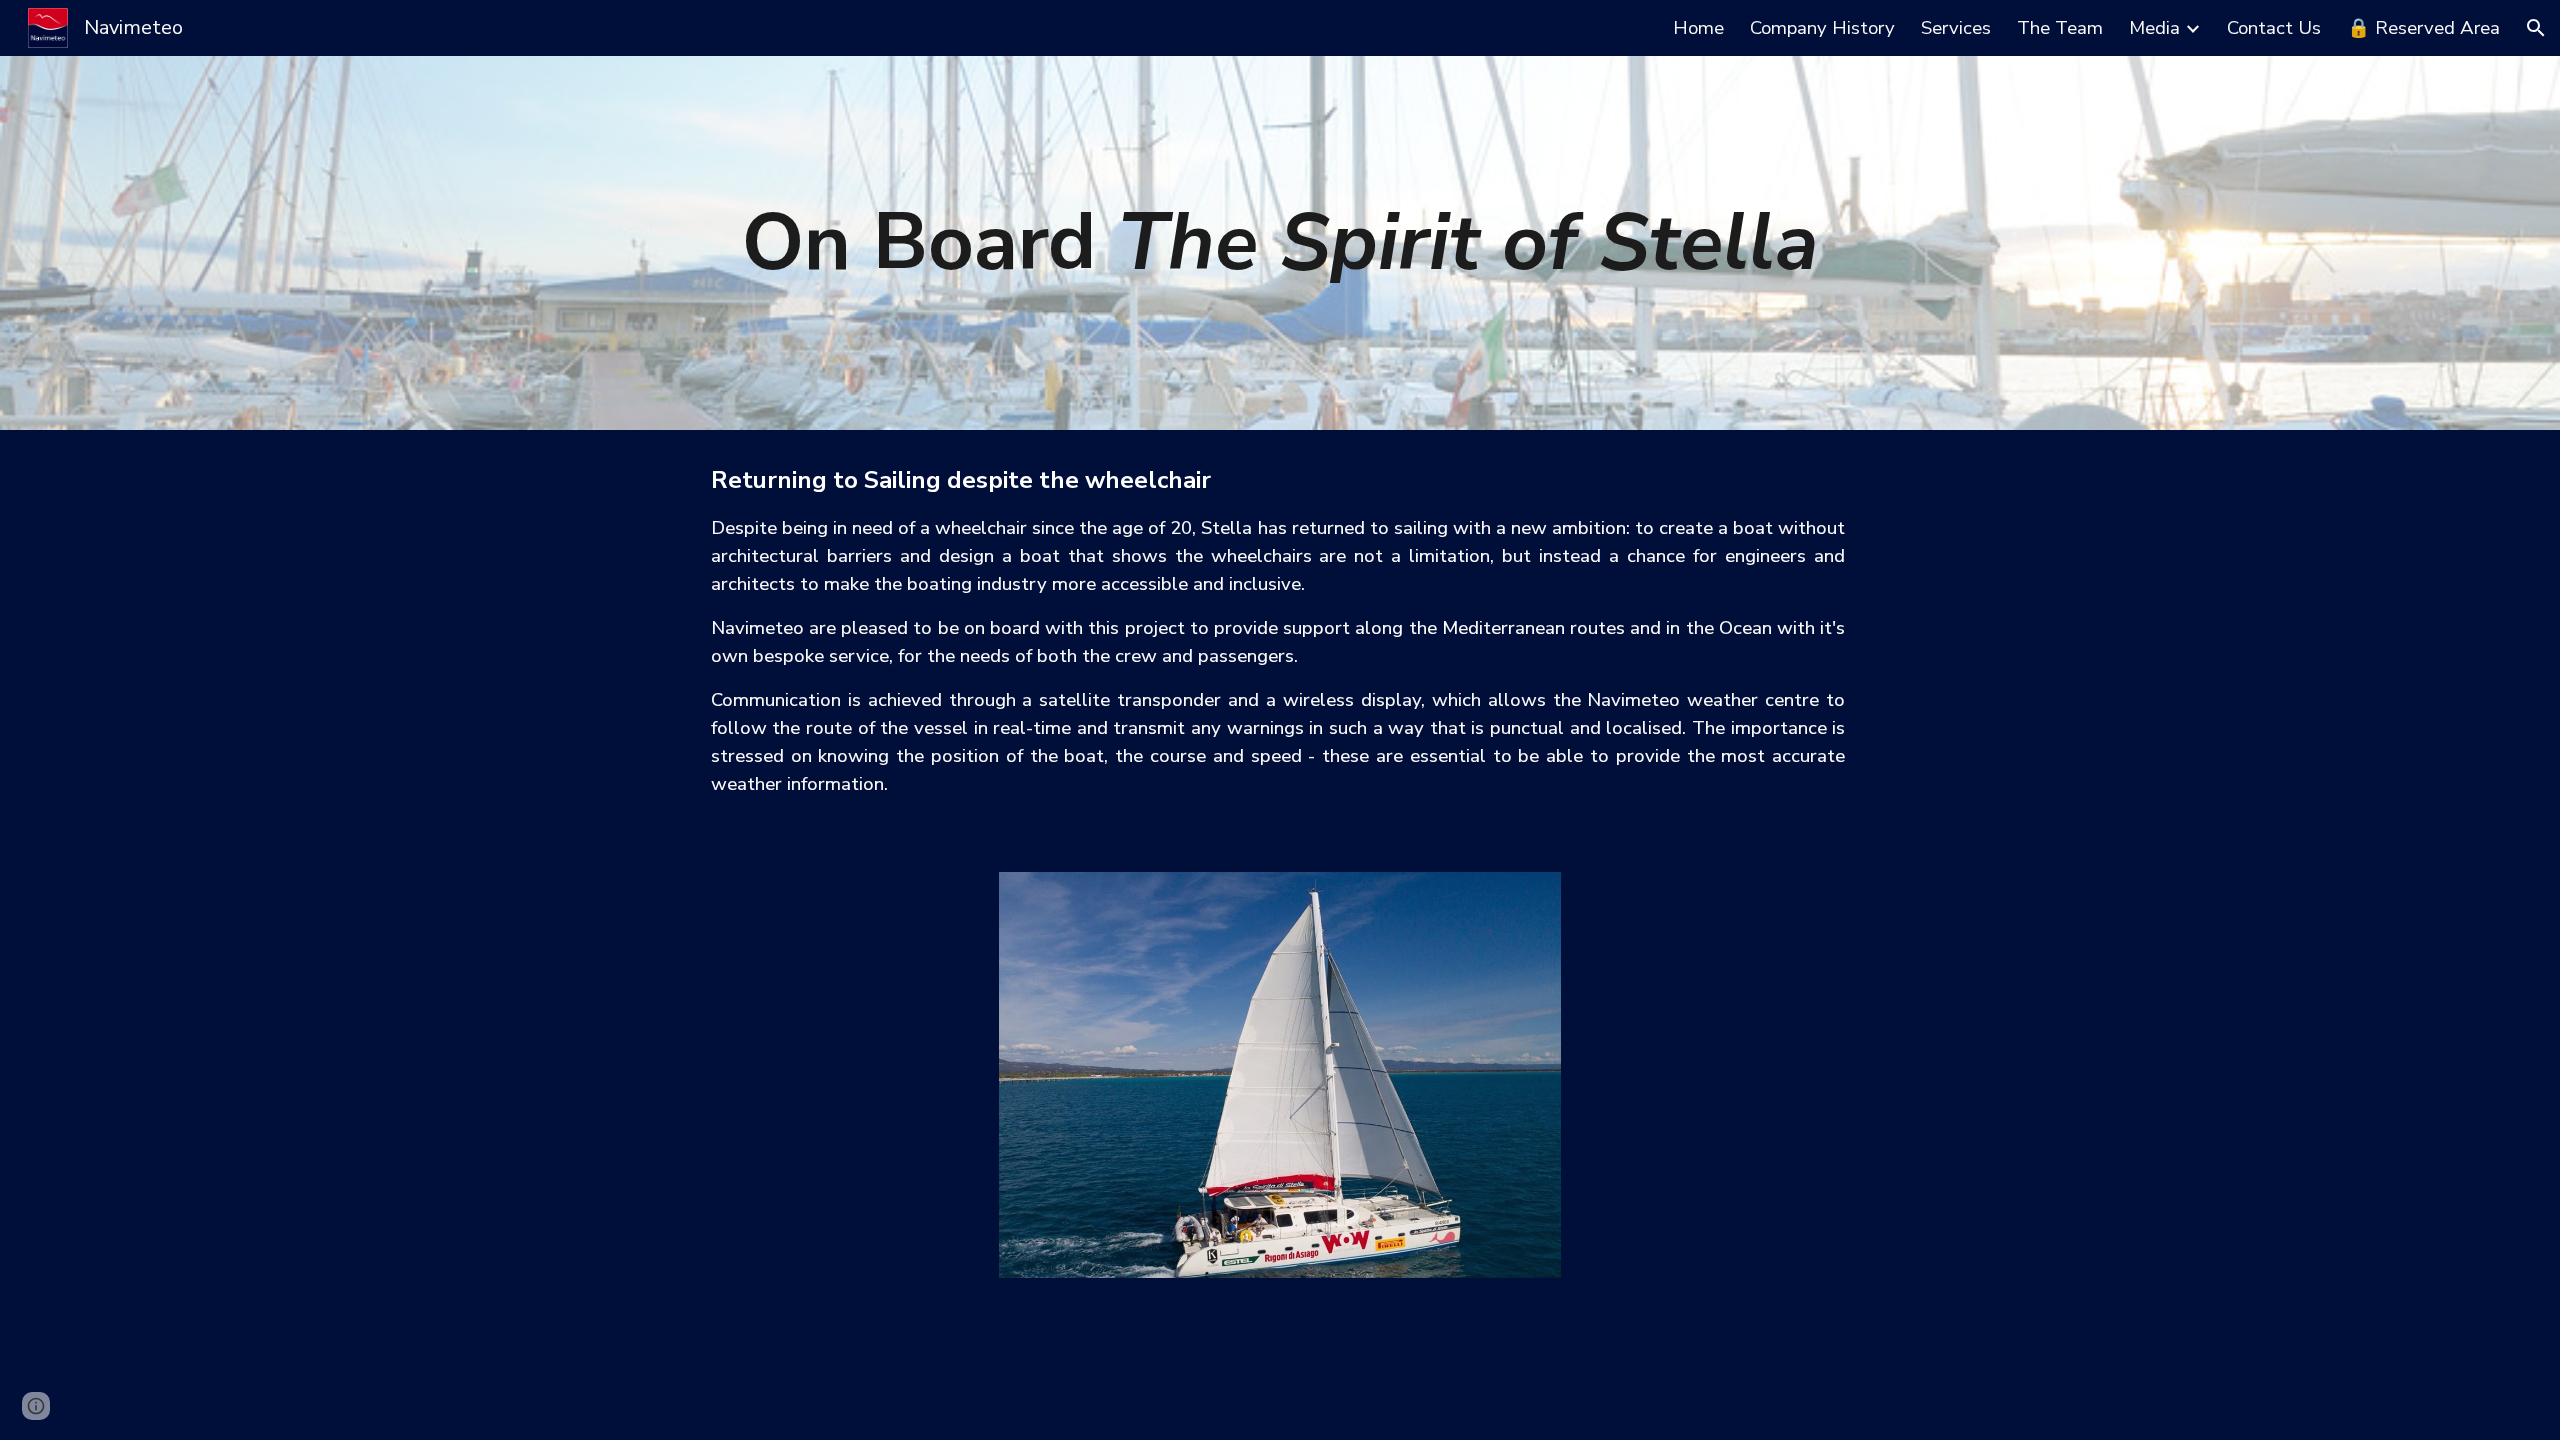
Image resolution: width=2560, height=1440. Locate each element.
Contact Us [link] (2274, 28)
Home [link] (1698, 28)
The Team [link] (2060, 28)
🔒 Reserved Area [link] (2423, 28)
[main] (1280, 243)
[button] (2536, 28)
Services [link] (1956, 28)
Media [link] (2154, 28)
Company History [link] (1822, 28)
